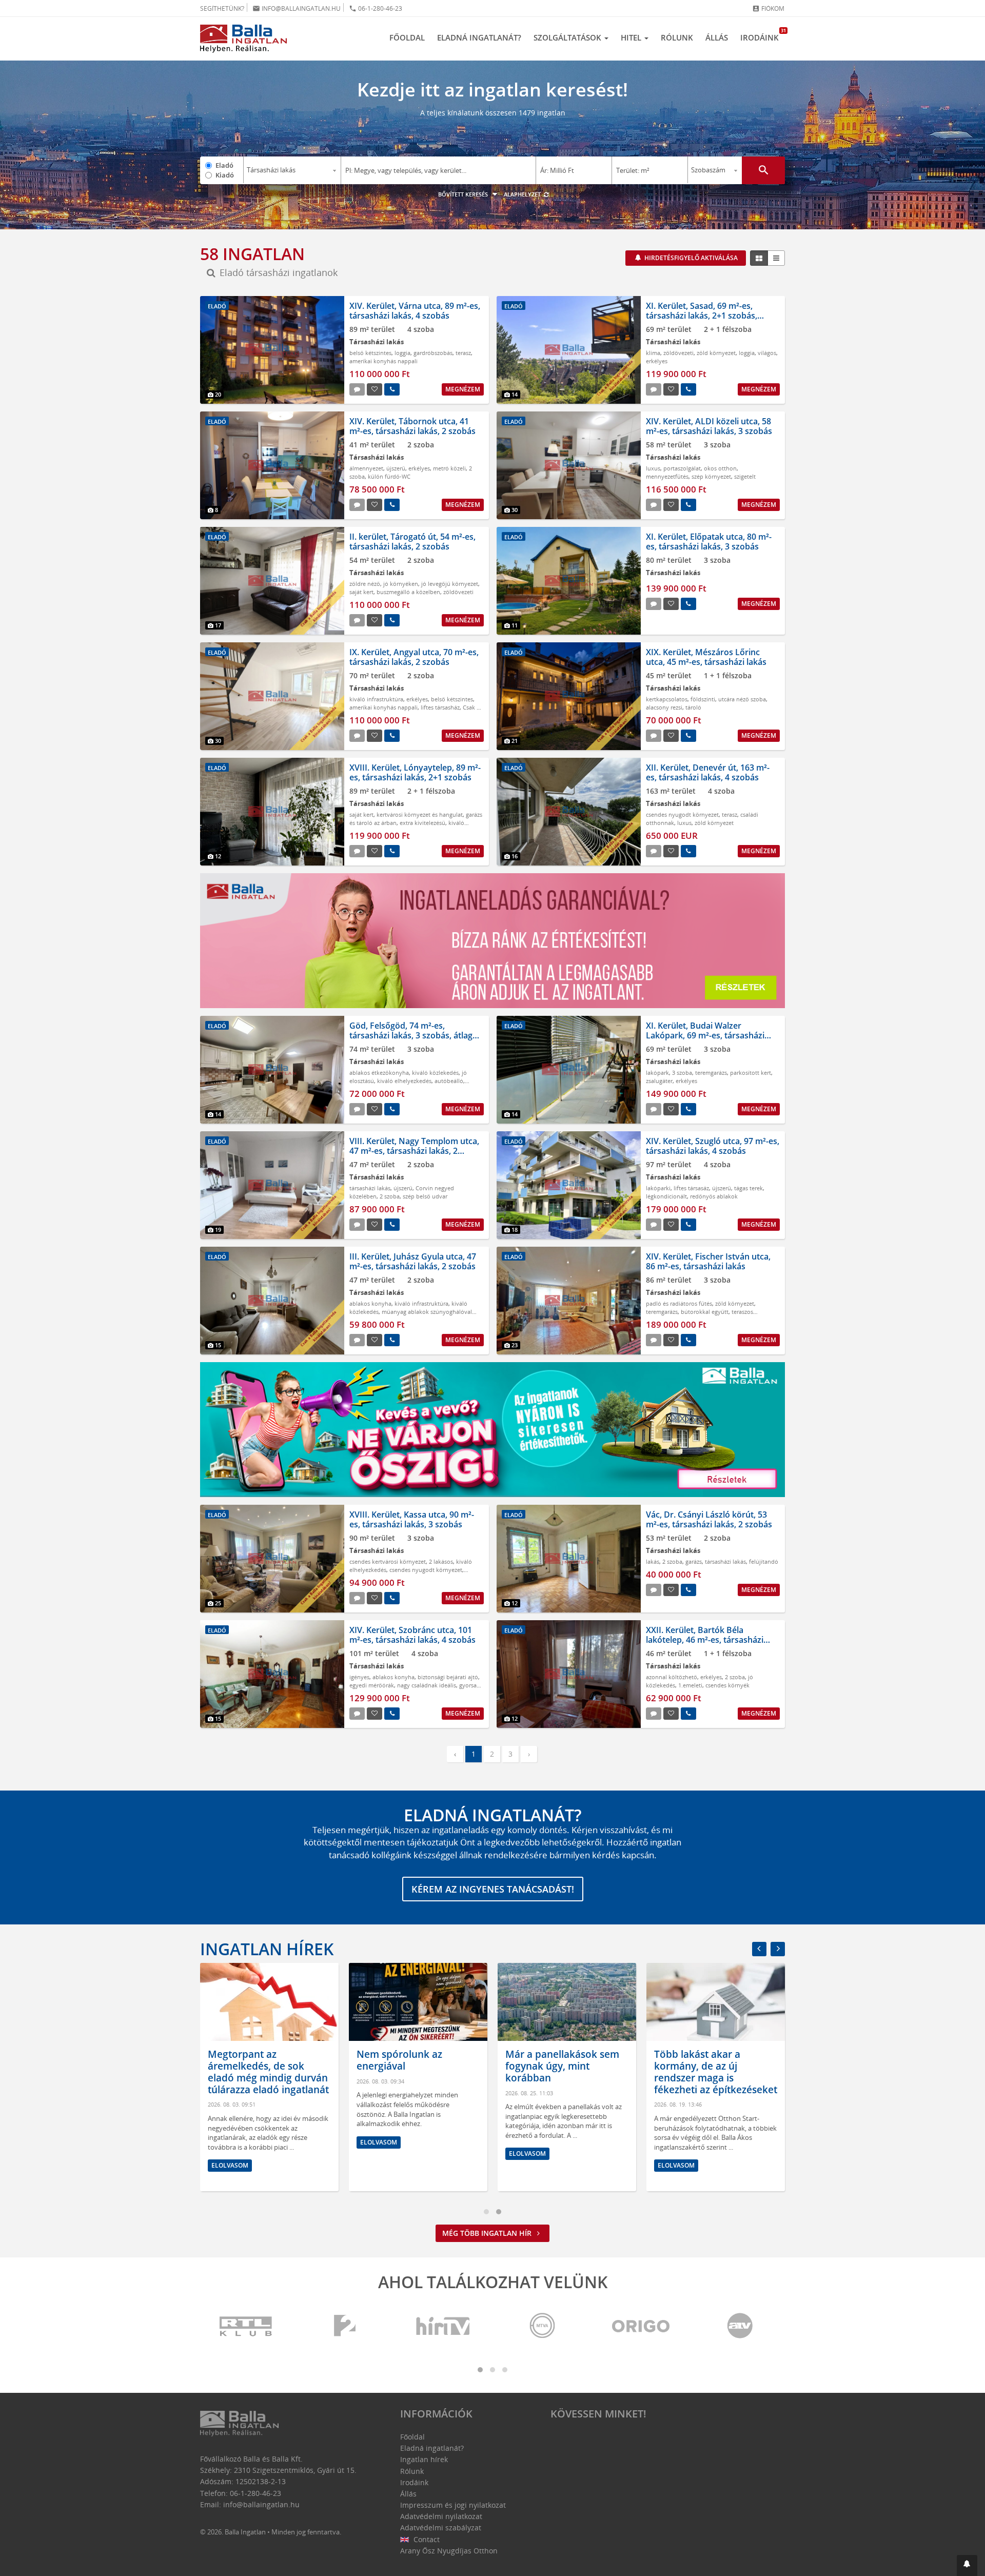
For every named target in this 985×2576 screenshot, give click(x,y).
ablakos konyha (370, 1303)
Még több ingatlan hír (488, 2233)
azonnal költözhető (672, 1677)
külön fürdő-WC (389, 476)
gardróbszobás (433, 353)
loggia (402, 353)
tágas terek (748, 1188)
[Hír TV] (444, 2326)
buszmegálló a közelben (408, 592)
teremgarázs (711, 1073)
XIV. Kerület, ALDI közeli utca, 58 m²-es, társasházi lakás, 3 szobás (709, 426)
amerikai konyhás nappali (383, 361)
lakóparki (658, 1188)
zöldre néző (365, 584)
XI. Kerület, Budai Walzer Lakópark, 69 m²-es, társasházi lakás (705, 1035)
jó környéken (401, 584)
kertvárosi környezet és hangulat (420, 814)
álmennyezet (366, 468)
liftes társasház (440, 707)
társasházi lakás (370, 1188)
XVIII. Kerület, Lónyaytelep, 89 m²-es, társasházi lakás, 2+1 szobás (415, 772)
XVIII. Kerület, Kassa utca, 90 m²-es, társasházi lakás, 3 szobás (412, 1519)
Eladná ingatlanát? (479, 37)
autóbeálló (449, 1081)
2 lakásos (441, 1561)
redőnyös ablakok (714, 1196)
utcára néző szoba (742, 699)
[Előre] (778, 1949)
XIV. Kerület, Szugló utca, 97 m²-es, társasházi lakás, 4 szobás (713, 1146)
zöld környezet (716, 353)
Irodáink (763, 35)
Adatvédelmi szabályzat (441, 2528)
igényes (359, 1677)
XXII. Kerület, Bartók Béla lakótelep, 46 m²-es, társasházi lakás (705, 1640)
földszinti (703, 699)
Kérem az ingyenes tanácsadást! (493, 1889)
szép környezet (711, 476)
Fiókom (768, 8)
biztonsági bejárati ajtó (448, 1677)
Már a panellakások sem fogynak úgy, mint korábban (562, 2066)
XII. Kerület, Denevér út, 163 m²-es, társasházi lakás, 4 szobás (708, 772)
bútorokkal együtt (705, 1312)
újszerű (396, 468)
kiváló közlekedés (435, 1073)
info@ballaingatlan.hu (297, 8)
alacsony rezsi (664, 707)
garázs (694, 1561)
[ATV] (740, 2326)
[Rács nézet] (759, 258)
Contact (426, 2539)
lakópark (657, 1073)
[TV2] (345, 2326)
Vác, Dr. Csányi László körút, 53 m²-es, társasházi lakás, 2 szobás (709, 1519)
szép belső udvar (425, 1196)
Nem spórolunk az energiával (399, 2060)
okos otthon (720, 468)
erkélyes (657, 361)
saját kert (361, 592)
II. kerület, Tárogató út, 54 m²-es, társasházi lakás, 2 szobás (412, 542)
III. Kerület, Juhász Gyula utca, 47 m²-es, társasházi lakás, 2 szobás (413, 1261)
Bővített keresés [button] (464, 194)
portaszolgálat (682, 468)
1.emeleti (690, 1685)
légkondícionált (666, 1196)
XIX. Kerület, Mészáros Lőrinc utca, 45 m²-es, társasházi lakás (706, 657)
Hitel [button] (632, 37)
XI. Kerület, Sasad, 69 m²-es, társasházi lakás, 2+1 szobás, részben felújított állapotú (702, 316)
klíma (653, 353)
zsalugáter (659, 1081)
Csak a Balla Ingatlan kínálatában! (415, 711)
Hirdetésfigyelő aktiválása (690, 258)
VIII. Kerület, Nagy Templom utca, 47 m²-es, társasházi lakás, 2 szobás (414, 1151)
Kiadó (225, 175)
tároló (693, 707)
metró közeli (449, 468)
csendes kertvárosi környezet (388, 1561)
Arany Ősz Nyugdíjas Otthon (449, 2551)
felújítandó (764, 1561)
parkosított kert (751, 1073)
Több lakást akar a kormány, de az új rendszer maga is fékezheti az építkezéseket (716, 2072)
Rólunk (677, 37)
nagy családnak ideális (427, 1685)
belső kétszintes (370, 353)
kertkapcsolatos (667, 699)
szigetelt (745, 476)
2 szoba (390, 1196)
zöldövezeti (678, 353)
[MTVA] (542, 2326)
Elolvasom (230, 2165)
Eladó (224, 165)
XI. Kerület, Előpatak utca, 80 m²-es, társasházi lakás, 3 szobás (709, 542)
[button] (967, 2565)
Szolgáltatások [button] (568, 37)
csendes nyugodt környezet (682, 814)
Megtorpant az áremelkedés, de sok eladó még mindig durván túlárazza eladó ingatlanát (268, 2072)
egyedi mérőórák (372, 1685)
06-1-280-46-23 (376, 8)
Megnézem (463, 389)
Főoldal (407, 37)
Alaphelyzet (523, 194)
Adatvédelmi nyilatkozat (441, 2516)
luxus (653, 468)
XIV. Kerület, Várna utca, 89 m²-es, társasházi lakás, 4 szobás (415, 311)
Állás (717, 37)
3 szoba (682, 1073)
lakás (653, 1561)
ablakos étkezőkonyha (379, 1073)
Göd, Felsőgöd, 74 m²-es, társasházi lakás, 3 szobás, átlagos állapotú (416, 1035)
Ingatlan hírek (267, 1949)
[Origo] (641, 2326)
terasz (463, 353)
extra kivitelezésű (422, 823)
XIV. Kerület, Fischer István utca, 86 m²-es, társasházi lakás (708, 1261)
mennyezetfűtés (667, 476)
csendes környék (727, 1685)
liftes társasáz (691, 1188)
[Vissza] (759, 1949)
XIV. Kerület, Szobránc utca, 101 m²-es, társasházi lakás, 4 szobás (412, 1635)
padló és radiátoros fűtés (679, 1303)
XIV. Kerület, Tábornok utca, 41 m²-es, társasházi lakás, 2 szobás (412, 426)
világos (767, 353)
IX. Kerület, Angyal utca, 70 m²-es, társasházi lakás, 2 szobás (414, 657)
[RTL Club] (246, 2326)
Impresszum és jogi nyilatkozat (453, 2505)
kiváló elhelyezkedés (404, 1081)
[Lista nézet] (776, 258)
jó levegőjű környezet (450, 584)
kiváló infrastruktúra (376, 699)
